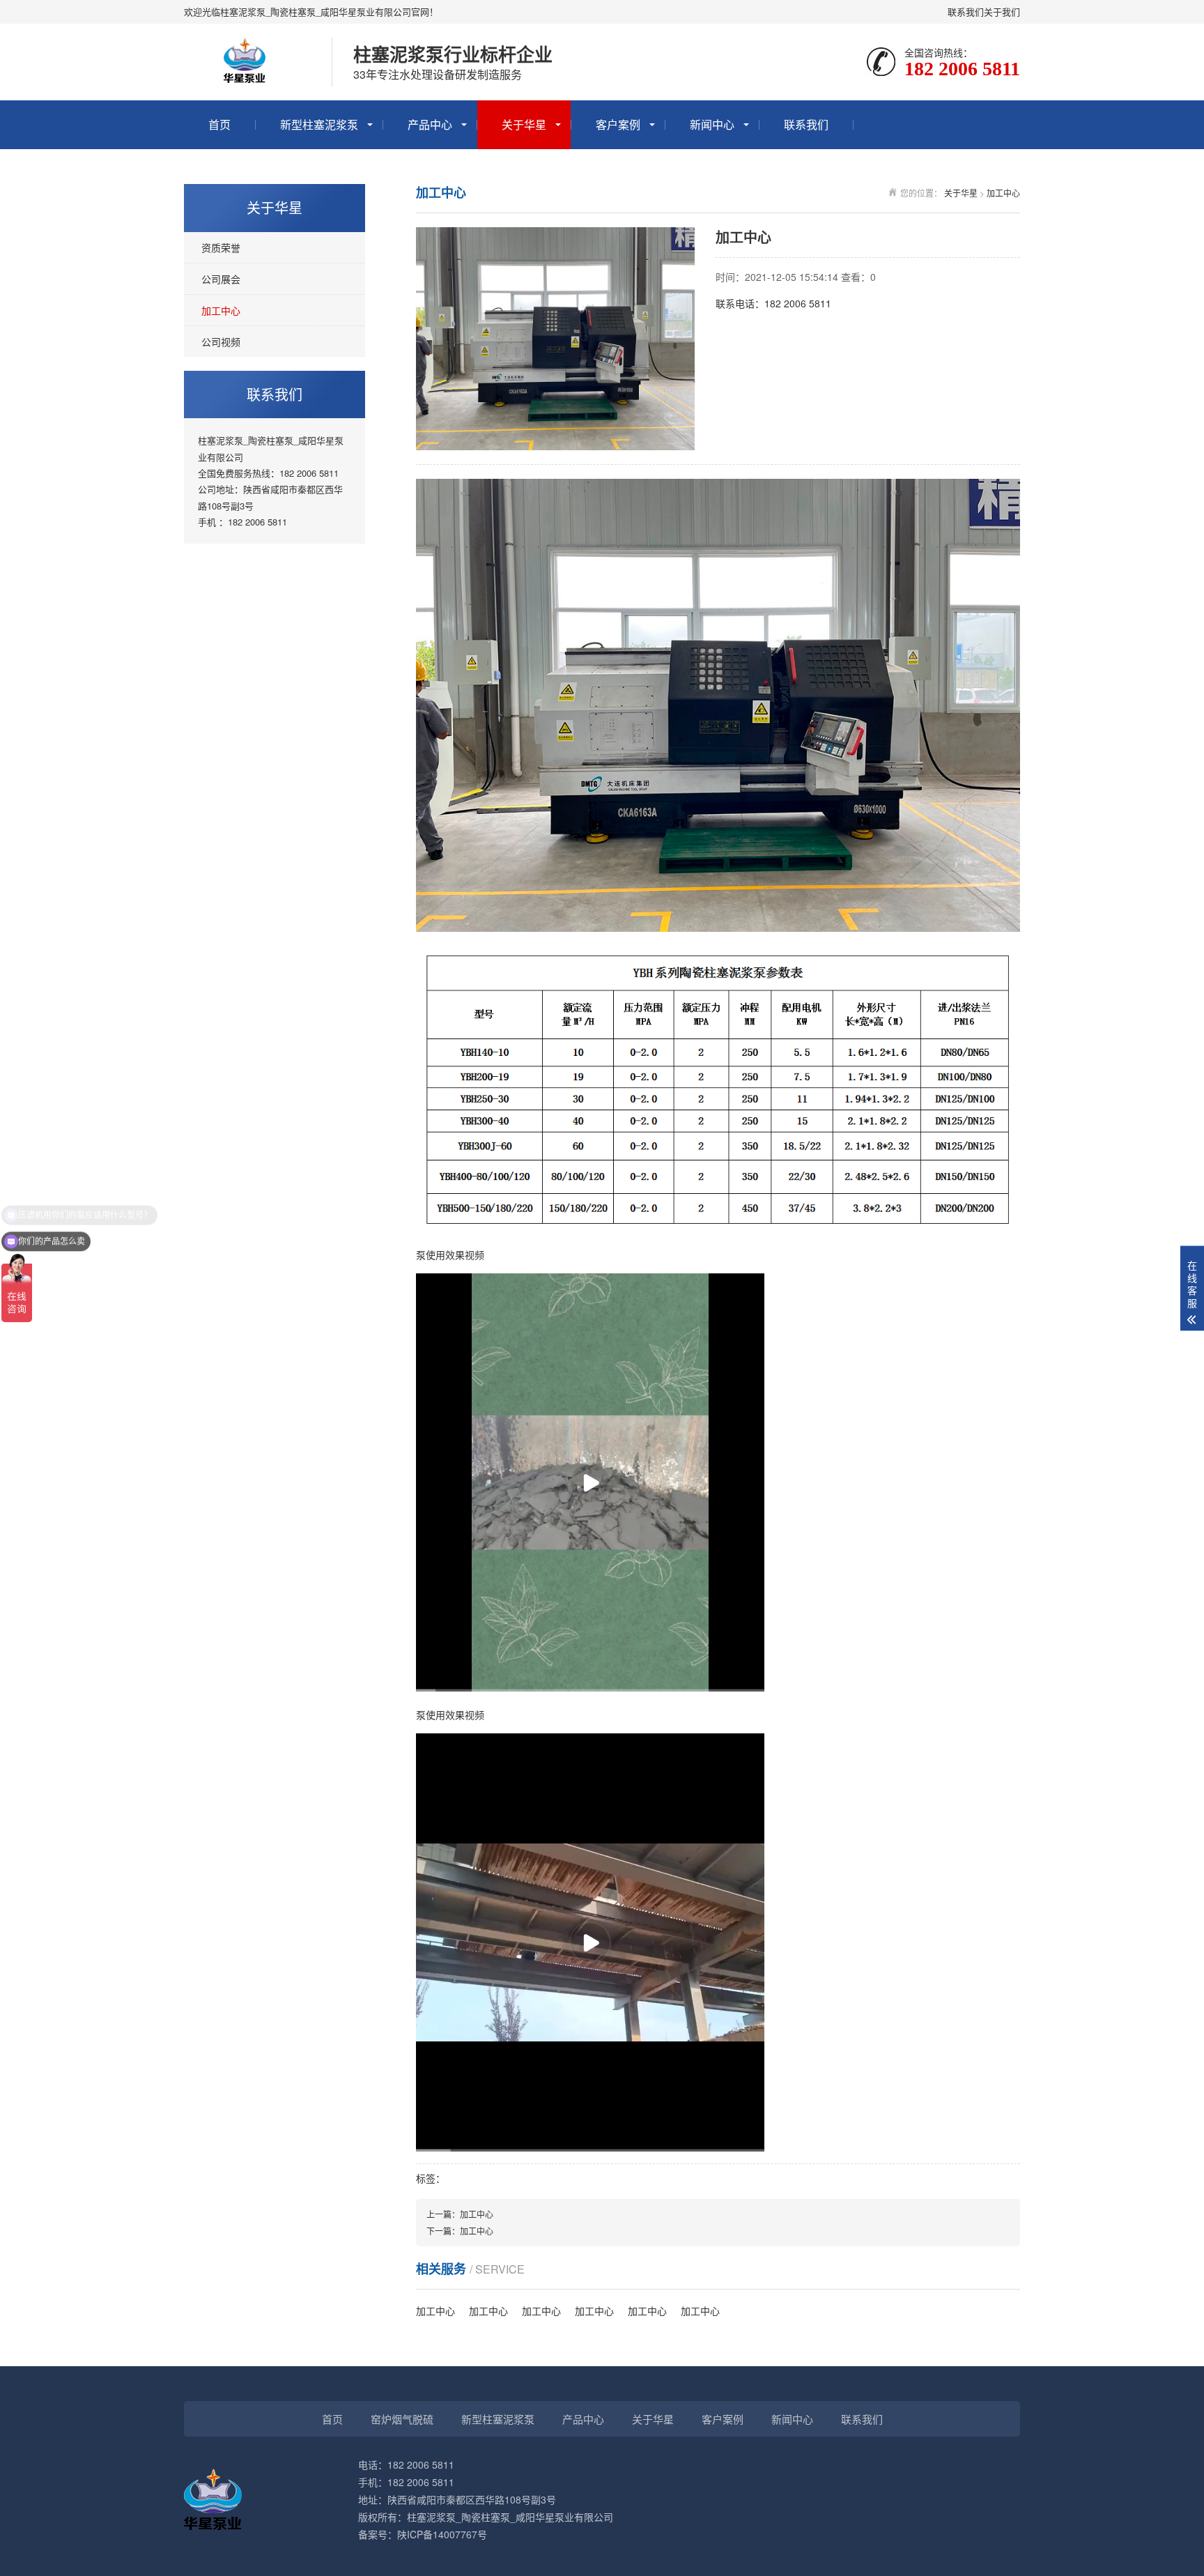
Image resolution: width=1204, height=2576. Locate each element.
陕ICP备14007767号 (442, 2534)
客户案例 (618, 124)
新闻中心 (712, 124)
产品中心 (430, 124)
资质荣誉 (221, 247)
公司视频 (221, 342)
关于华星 (524, 124)
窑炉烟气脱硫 (402, 2419)
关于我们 (1002, 11)
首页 (219, 124)
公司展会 (221, 279)
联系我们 (966, 11)
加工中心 (221, 310)
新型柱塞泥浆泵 (319, 124)
